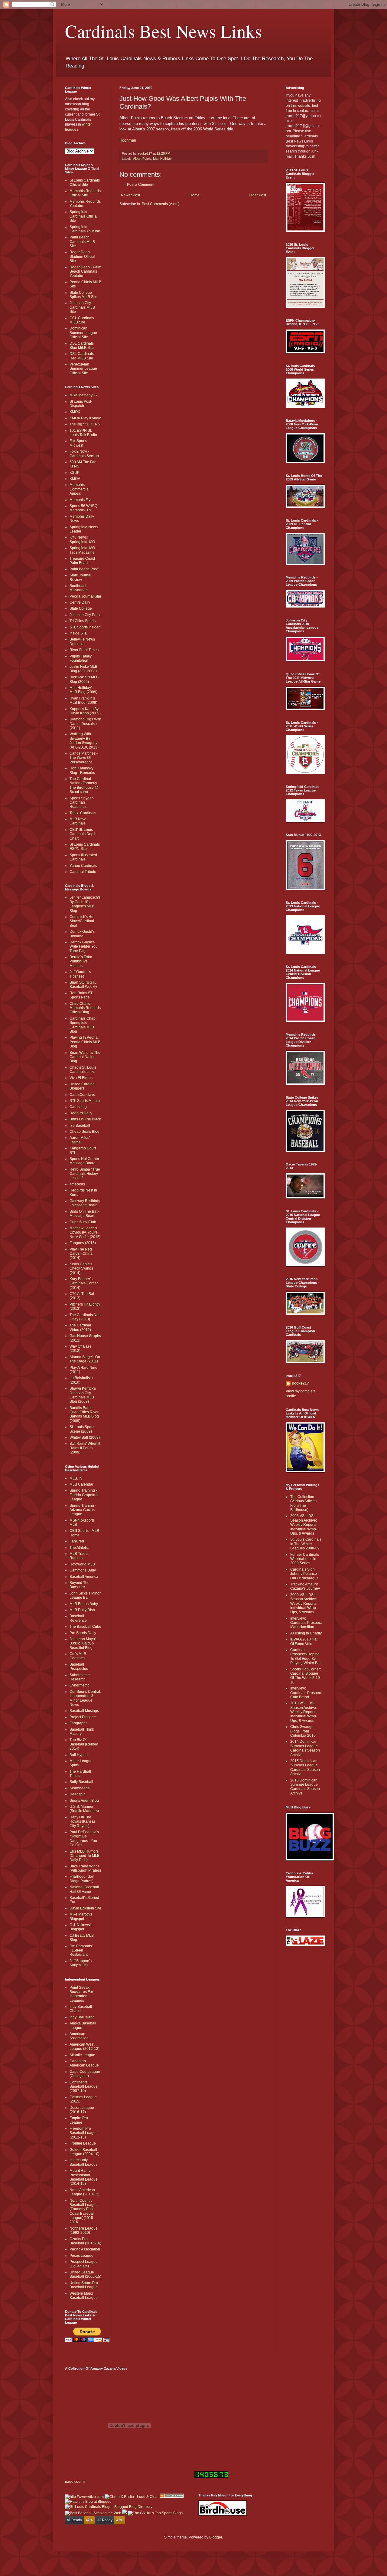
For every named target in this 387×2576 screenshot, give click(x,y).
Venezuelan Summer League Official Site (83, 369)
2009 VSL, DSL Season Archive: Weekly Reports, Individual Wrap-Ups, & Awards (304, 1604)
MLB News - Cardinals (80, 821)
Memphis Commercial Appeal (80, 489)
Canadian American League (84, 2063)
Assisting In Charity (306, 1633)
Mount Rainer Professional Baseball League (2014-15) (84, 2177)
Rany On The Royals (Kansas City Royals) (83, 1822)
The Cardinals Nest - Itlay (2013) (85, 1317)
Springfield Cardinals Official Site (84, 216)
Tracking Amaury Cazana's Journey (305, 1586)
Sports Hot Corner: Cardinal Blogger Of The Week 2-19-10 (306, 1676)
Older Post (257, 195)
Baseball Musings (84, 1711)
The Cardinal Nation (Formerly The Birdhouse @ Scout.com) (84, 785)
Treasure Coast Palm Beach (82, 561)
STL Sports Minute (85, 1101)
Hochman (128, 140)
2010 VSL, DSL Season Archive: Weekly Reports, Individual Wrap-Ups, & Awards (304, 1712)
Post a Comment (141, 185)
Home (195, 195)
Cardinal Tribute (83, 872)
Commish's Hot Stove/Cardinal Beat (82, 921)
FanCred (77, 1541)
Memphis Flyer (82, 500)
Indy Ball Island (82, 2017)
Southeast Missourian (79, 588)
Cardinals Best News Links (163, 31)
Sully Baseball (81, 1782)
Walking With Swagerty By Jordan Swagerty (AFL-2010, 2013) (84, 741)
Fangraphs (78, 1723)
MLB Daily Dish (82, 1610)
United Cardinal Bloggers (83, 1086)
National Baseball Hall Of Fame (84, 1889)
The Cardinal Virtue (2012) (80, 1327)
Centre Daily (80, 602)
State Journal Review (80, 577)
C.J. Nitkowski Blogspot (81, 1927)
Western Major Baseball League (84, 2296)
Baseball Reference (78, 1618)
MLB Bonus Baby (84, 1604)
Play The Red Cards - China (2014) (81, 1254)
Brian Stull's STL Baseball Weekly (83, 985)
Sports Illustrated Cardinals (83, 857)
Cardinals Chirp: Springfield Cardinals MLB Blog (83, 1025)
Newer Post (130, 195)
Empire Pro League (79, 2120)
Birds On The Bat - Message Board (85, 1214)
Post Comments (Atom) (161, 204)
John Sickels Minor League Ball (85, 1595)
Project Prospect (83, 1717)
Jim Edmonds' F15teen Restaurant (81, 1950)
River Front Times (84, 650)
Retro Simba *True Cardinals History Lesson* (85, 1174)
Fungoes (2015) (83, 1243)
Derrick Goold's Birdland (82, 934)
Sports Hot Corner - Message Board (85, 1161)
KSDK (75, 473)
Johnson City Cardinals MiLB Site (82, 307)
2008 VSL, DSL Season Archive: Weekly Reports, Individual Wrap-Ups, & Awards (304, 1525)
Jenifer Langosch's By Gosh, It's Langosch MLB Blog (85, 904)
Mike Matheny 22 (84, 395)
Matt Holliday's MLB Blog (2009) (83, 690)
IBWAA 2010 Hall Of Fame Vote (304, 1641)
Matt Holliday (162, 159)
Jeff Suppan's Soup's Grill (81, 1963)
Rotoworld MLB (82, 1564)
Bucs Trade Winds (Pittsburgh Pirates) (85, 1868)
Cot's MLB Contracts (78, 1656)
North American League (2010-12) (85, 2192)
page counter (76, 2482)
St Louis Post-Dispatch (81, 404)
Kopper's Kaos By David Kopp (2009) (85, 711)
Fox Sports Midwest (78, 443)
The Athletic (79, 1548)
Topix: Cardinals (83, 813)
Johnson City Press (85, 615)
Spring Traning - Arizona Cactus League (83, 1510)
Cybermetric (80, 1685)
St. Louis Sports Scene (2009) (82, 1429)
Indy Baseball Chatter (81, 2009)
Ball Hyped (79, 1755)
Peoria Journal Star (85, 596)
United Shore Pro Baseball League (84, 2285)
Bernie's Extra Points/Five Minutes (81, 961)
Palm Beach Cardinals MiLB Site (82, 242)
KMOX (75, 412)
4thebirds (77, 1184)
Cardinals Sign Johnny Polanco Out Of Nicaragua (304, 1574)
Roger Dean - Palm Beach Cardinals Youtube (85, 272)
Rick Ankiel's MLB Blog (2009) (84, 679)
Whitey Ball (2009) (85, 1437)
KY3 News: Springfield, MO (82, 539)
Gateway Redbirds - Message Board (85, 1203)
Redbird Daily (81, 1113)
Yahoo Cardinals (83, 866)
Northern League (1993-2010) (84, 2230)
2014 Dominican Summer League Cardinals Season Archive (305, 1748)
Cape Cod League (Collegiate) (85, 2074)
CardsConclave (82, 1095)
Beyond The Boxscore (80, 1585)
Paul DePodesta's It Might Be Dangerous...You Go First (84, 1839)
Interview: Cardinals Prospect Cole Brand (306, 1693)
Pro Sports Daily (83, 1633)
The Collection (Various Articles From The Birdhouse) (303, 1503)
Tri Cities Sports (83, 621)
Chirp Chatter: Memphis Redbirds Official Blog (85, 1008)
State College (81, 608)
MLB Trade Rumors (79, 1556)
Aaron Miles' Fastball (80, 1140)
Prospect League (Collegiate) (84, 2264)
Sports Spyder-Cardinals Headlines (82, 803)
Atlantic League (82, 2055)
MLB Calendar (81, 1484)
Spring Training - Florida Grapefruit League (84, 1495)
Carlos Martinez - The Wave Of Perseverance (84, 758)
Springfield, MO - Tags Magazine (83, 550)
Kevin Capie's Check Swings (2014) (81, 1268)
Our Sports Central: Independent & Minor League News (85, 1698)
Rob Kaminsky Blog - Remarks (82, 770)
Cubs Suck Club (83, 1222)
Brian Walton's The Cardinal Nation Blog (85, 1057)
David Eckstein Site (85, 1908)
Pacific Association (85, 2249)
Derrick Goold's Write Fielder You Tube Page (84, 947)
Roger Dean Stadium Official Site (82, 256)
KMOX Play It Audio (85, 418)
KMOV (75, 479)
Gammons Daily (83, 1570)
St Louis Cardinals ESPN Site (85, 847)
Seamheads (80, 1788)
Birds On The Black (85, 1119)
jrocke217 (300, 1383)
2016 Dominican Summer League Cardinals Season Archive (305, 1787)
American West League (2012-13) (85, 2047)
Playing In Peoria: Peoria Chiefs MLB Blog (85, 1042)
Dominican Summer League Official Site (83, 333)
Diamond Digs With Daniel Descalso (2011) (85, 724)
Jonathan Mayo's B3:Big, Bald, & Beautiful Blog (83, 1643)
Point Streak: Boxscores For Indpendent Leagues (81, 1994)
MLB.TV (76, 1478)
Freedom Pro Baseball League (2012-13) (84, 2133)
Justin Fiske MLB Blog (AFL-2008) (83, 669)
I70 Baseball (80, 1126)
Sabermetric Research (80, 1677)
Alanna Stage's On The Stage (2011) (85, 1359)
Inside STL (78, 633)
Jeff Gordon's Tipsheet (80, 974)
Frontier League (83, 2143)
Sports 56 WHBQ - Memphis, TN (85, 508)
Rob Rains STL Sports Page (82, 995)
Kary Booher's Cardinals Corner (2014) (84, 1283)
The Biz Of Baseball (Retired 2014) (84, 1744)
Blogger (216, 2537)
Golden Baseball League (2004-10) (85, 2152)
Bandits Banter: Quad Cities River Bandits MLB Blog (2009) (84, 1414)
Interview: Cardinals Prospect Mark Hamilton (306, 1623)
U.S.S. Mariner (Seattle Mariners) (84, 1809)
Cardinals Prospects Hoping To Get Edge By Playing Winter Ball (306, 1656)
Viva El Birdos (81, 1078)
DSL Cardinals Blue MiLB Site (82, 346)
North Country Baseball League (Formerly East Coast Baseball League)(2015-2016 (84, 2211)
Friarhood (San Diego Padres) (82, 1879)
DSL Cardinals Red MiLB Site (82, 356)
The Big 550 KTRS (85, 424)
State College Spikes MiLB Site (83, 295)
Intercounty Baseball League (84, 2162)
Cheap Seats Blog (85, 1132)
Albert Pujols (142, 159)
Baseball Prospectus (79, 1667)
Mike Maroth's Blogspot (81, 1916)
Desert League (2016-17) (82, 2110)
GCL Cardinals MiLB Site (82, 320)
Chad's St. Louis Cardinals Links (83, 1070)
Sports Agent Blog (84, 1801)
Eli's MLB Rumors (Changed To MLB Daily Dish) (85, 1856)
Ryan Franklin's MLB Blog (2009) (83, 700)
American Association (79, 2036)
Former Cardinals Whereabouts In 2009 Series (305, 1559)
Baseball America (84, 1577)
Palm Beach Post (84, 569)
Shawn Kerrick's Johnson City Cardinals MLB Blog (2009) (83, 1395)
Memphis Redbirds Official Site (85, 193)
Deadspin (78, 1794)
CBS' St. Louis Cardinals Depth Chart (83, 834)
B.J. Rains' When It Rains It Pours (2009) (85, 1448)
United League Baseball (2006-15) (85, 2274)
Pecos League (81, 2256)
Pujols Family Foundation (81, 658)
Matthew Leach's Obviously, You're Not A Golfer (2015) (85, 1232)
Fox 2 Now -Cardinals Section (84, 454)
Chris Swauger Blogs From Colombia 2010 (303, 1731)
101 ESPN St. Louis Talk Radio (83, 433)
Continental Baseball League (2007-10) (84, 2087)
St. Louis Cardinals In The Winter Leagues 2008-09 (306, 1544)
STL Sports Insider (85, 627)
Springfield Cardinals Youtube (85, 229)
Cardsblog (78, 1107)
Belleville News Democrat (82, 641)
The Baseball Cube (85, 1627)
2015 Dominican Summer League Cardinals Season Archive (305, 1767)
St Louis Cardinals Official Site (85, 182)
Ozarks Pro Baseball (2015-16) (85, 2241)
